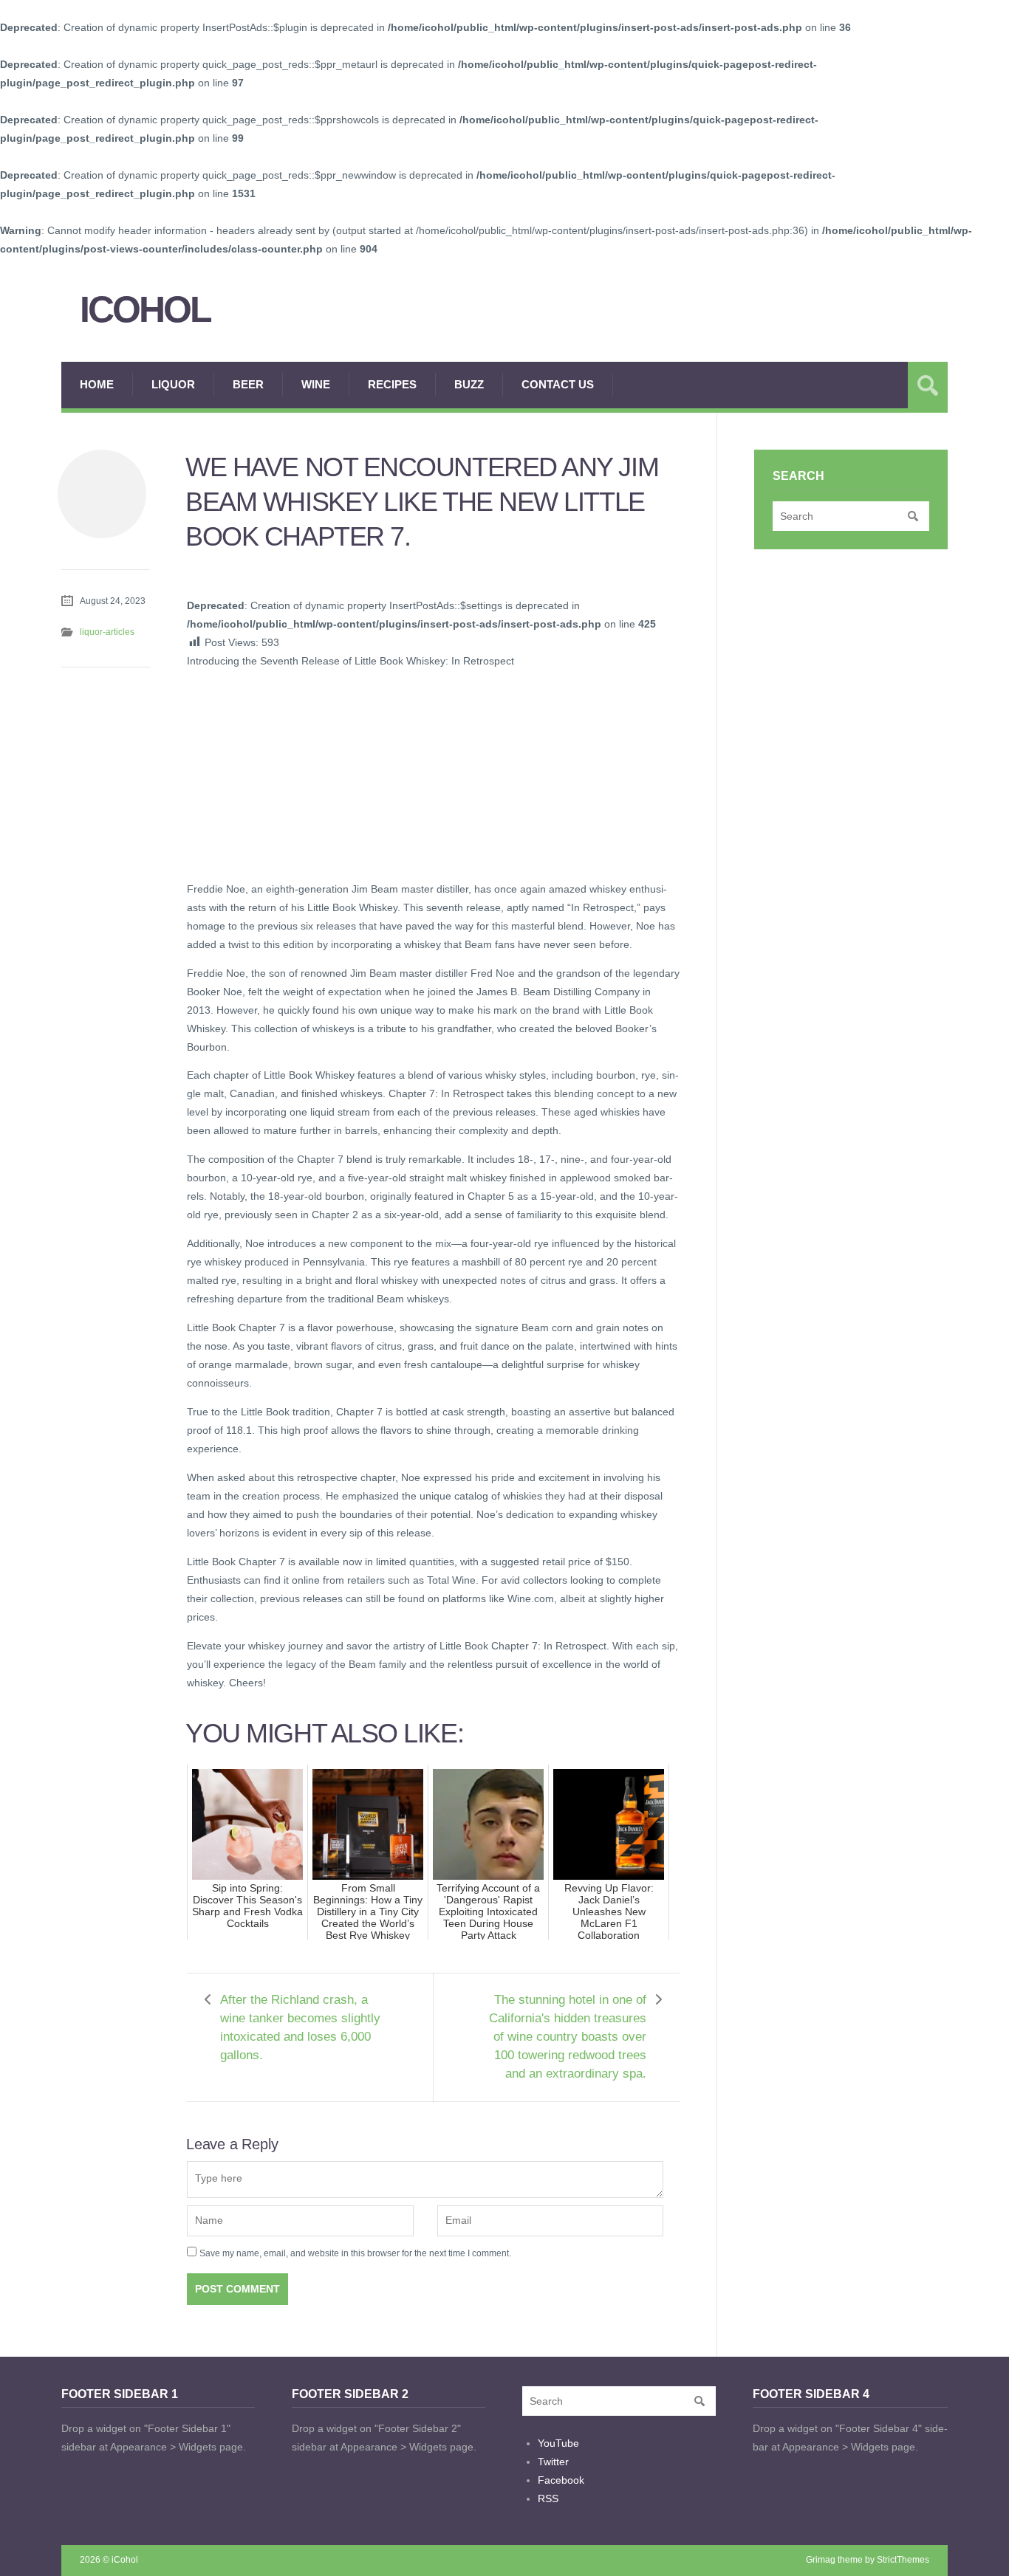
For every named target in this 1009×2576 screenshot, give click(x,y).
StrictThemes (903, 2560)
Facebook (561, 2480)
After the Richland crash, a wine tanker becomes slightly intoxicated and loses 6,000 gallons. (300, 2027)
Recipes (392, 384)
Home (97, 384)
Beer (248, 384)
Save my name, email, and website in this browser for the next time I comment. (355, 2253)
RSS (548, 2498)
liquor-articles (107, 632)
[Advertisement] (298, 773)
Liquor (173, 384)
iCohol (145, 310)
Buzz (469, 384)
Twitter (553, 2462)
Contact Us (558, 384)
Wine (316, 384)
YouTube (558, 2443)
